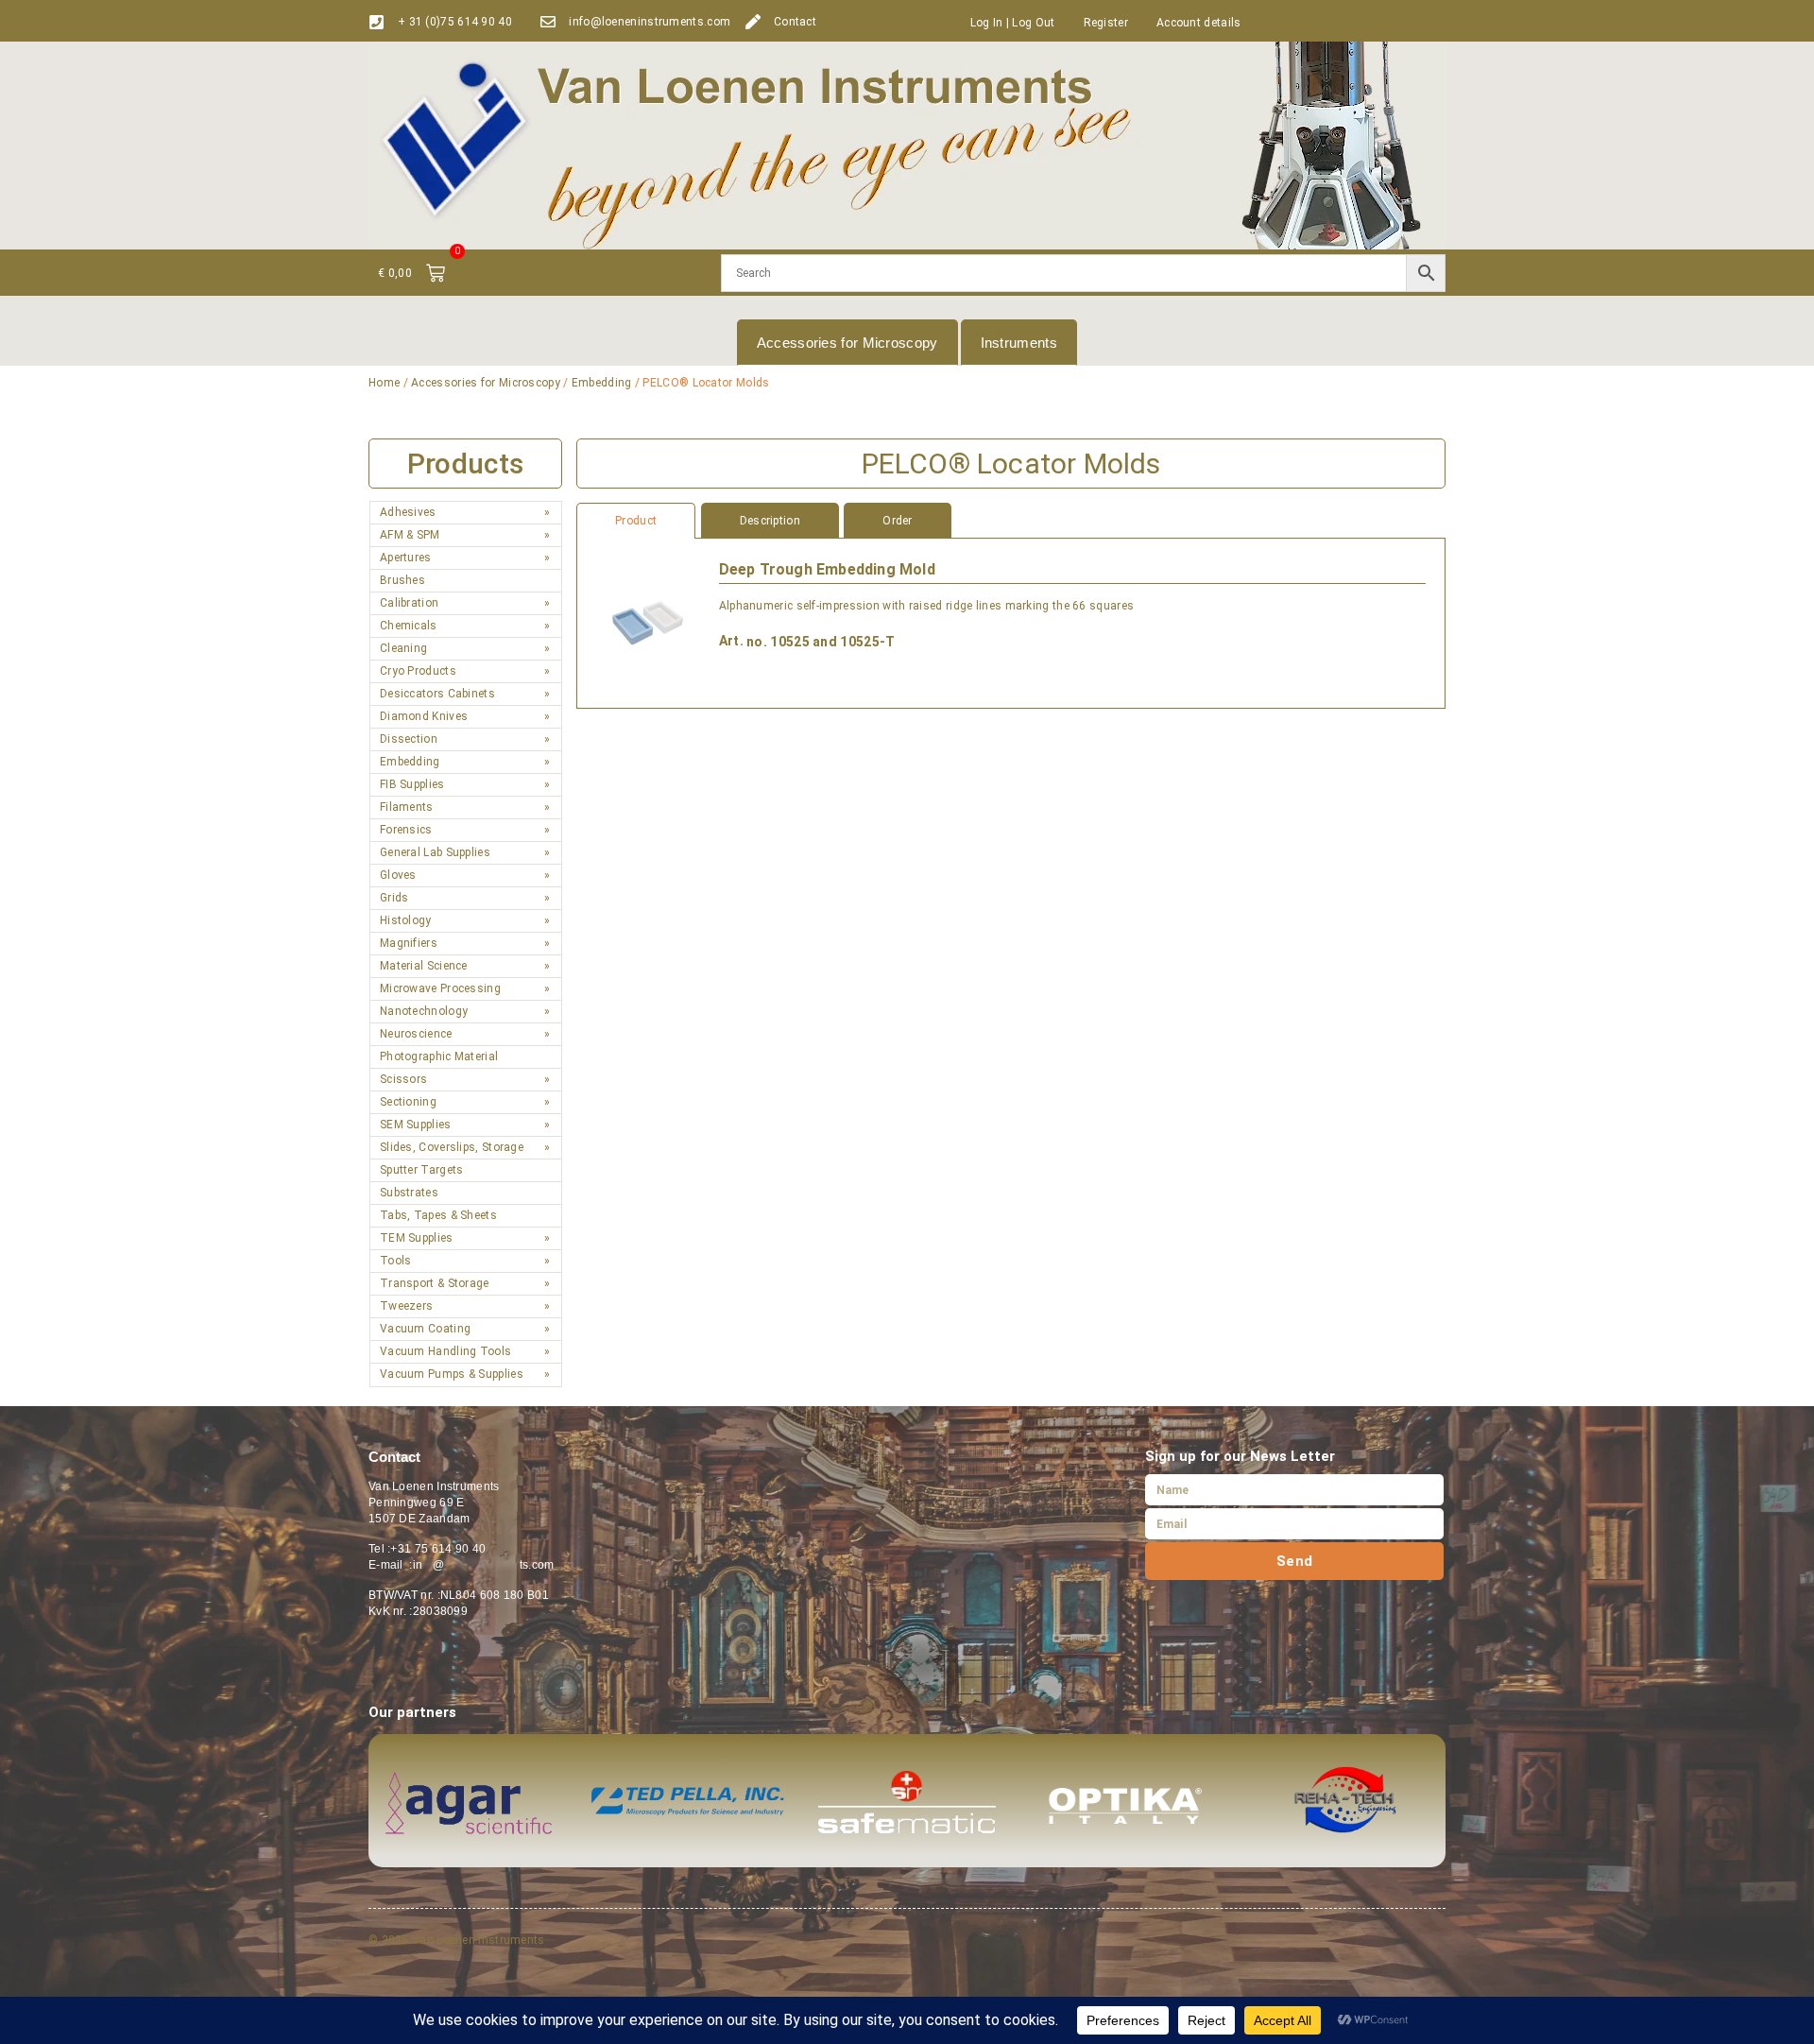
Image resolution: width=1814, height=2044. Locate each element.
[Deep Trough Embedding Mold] (648, 623)
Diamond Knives (424, 716)
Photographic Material (439, 1056)
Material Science (424, 966)
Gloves (398, 875)
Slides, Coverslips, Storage (452, 1147)
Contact (795, 22)
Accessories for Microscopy (847, 343)
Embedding (602, 383)
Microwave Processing (440, 988)
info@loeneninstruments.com (650, 22)
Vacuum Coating (425, 1329)
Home (384, 383)
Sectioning (408, 1102)
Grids (394, 898)
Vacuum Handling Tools (445, 1351)
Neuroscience (416, 1034)
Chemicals (409, 626)
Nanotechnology (424, 1011)
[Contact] (753, 22)
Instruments (1019, 343)
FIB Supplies (412, 784)
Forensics (406, 830)
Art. (731, 641)
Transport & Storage (435, 1283)
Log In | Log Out (1013, 23)
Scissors (403, 1079)
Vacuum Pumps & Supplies (452, 1374)
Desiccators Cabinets (437, 694)
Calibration (409, 603)
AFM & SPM (410, 535)
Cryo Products (418, 671)
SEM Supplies (416, 1125)
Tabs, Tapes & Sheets (438, 1215)
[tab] (1011, 521)
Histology (406, 920)
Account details (1199, 23)
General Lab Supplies (435, 852)
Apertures (406, 558)
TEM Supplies (417, 1238)
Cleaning (403, 648)
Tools (396, 1261)
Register (1106, 23)
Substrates (409, 1193)
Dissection (409, 739)
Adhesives (408, 512)
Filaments (407, 807)
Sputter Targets (422, 1170)
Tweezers (406, 1306)
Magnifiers (409, 943)
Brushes (402, 580)
